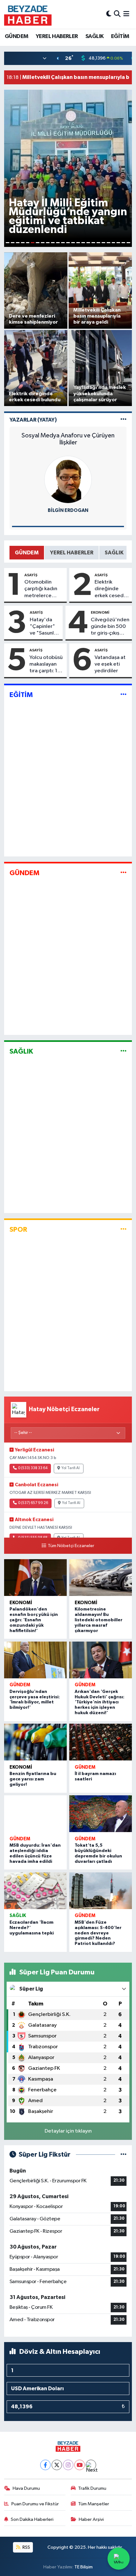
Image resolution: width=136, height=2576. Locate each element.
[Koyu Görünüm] (109, 14)
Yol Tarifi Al (71, 1468)
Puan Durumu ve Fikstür (35, 2504)
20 (103, 243)
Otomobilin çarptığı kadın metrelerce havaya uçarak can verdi (41, 589)
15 (78, 243)
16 (83, 243)
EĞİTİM (120, 36)
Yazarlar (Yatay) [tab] (33, 420)
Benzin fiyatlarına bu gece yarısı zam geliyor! (33, 1779)
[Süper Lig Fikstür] (124, 2155)
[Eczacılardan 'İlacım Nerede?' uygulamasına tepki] (35, 1891)
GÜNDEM (16, 36)
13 (68, 243)
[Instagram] (68, 2465)
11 (58, 243)
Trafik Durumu (92, 2488)
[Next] (91, 2465)
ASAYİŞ (31, 575)
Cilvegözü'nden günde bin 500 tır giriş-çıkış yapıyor (110, 627)
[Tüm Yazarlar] (124, 420)
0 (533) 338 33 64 (33, 1468)
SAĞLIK (94, 36)
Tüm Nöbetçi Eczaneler (71, 1546)
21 (108, 243)
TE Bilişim (83, 2567)
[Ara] (117, 14)
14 (73, 243)
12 (63, 243)
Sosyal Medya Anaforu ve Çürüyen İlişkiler (68, 439)
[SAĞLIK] (124, 1051)
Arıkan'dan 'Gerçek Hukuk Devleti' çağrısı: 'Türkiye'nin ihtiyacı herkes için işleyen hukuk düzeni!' (99, 1702)
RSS (26, 2547)
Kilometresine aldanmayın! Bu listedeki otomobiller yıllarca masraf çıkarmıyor (99, 1620)
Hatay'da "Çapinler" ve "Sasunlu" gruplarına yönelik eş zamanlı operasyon (44, 627)
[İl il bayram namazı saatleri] (101, 1742)
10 (53, 243)
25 (128, 243)
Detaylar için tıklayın (68, 2131)
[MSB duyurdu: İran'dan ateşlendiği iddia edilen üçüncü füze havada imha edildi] (35, 1814)
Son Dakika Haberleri (32, 2519)
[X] (57, 2465)
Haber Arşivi (91, 2519)
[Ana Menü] (126, 14)
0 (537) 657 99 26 (33, 1503)
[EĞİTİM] (124, 695)
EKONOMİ (100, 612)
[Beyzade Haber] (28, 14)
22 (114, 243)
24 (123, 243)
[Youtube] (80, 2465)
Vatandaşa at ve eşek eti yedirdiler (110, 664)
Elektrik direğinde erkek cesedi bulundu (110, 589)
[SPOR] (124, 1229)
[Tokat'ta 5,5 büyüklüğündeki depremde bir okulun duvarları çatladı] (101, 1814)
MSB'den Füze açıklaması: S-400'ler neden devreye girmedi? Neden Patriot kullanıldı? (98, 1933)
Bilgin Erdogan (68, 510)
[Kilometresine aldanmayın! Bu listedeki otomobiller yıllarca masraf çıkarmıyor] (101, 1578)
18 (93, 243)
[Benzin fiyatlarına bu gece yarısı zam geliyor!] (35, 1742)
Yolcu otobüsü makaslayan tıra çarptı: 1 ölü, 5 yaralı (46, 665)
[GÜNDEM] (124, 873)
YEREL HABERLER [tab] (72, 553)
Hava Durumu (26, 2488)
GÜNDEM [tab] (27, 553)
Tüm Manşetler (94, 2504)
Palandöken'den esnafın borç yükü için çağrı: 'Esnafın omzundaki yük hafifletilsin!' (34, 1620)
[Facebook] (45, 2465)
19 (98, 243)
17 (88, 243)
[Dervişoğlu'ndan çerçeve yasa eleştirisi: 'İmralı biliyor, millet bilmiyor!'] (35, 1660)
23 (118, 243)
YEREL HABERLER (57, 36)
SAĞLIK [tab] (114, 553)
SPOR (18, 1230)
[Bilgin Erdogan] (68, 479)
